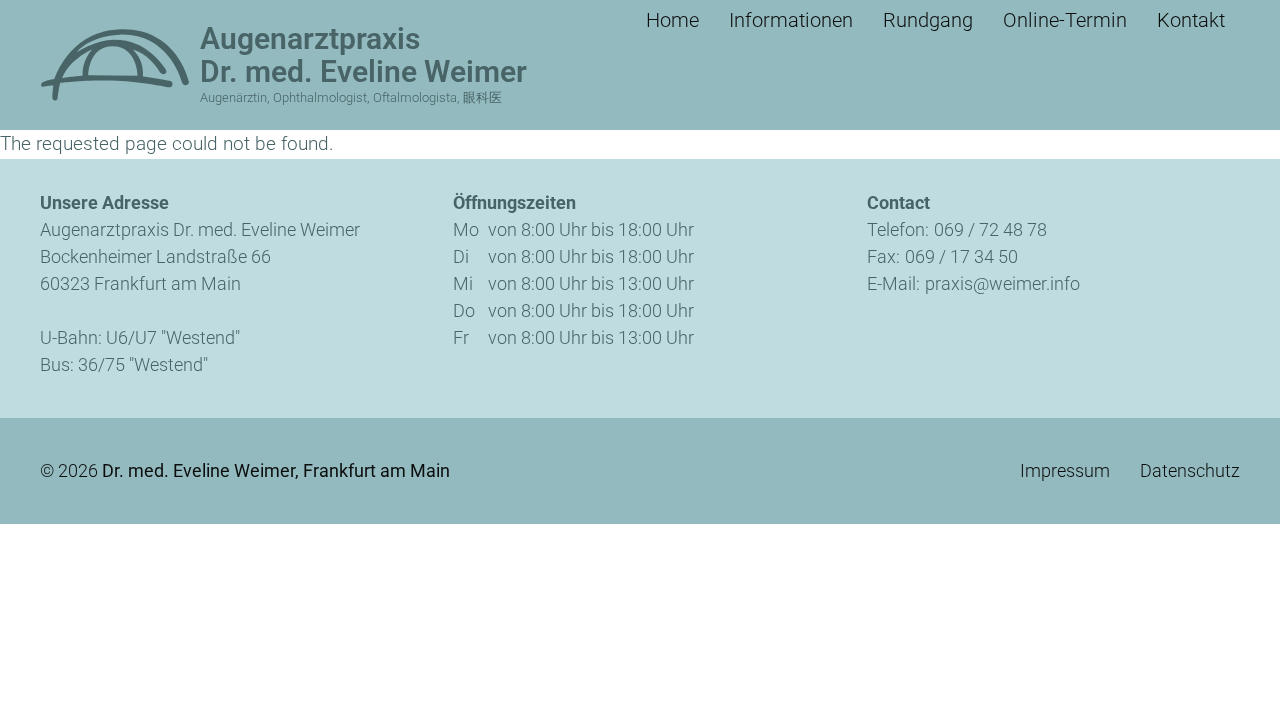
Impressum (1065, 471)
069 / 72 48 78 (990, 229)
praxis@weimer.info (1002, 283)
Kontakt (1191, 20)
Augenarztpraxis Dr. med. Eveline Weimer (363, 55)
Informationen (791, 20)
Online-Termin (1065, 20)
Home (672, 20)
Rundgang (928, 20)
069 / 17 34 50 (961, 256)
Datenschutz (1190, 471)
